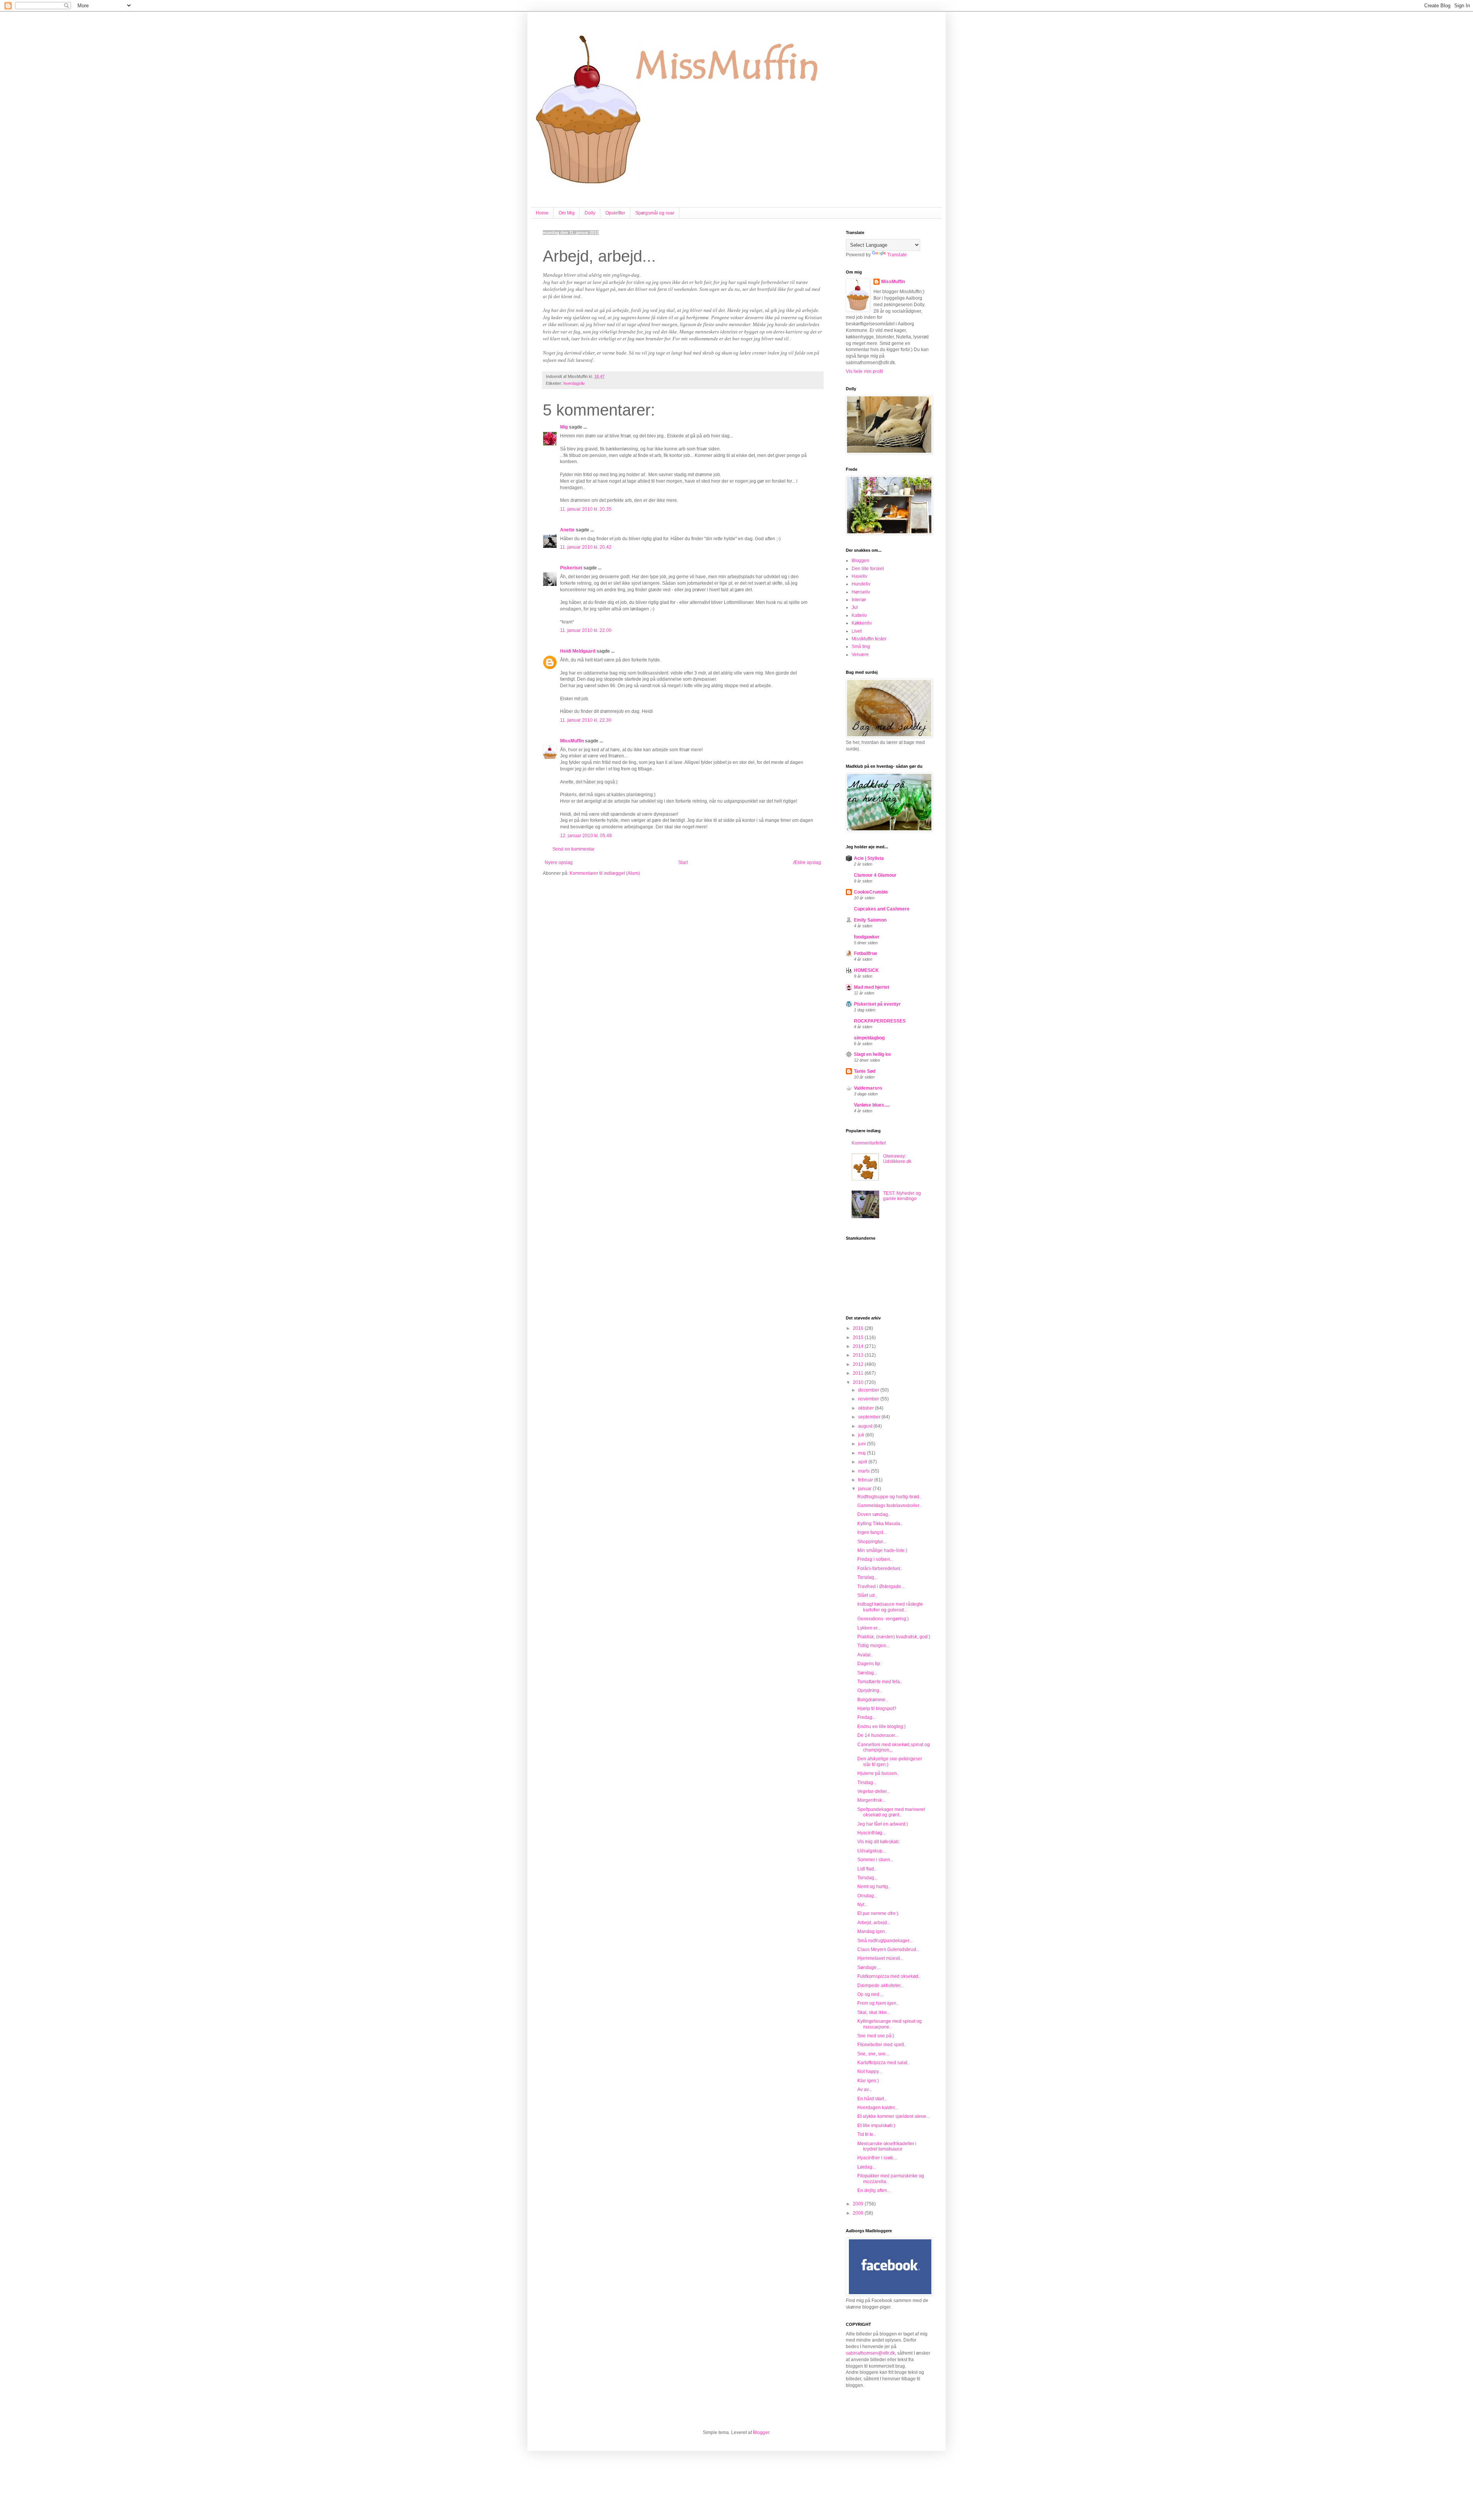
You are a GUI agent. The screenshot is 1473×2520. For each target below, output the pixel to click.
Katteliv (859, 615)
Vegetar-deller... (874, 1791)
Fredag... (867, 1717)
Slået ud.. (867, 1595)
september (870, 1417)
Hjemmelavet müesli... (880, 1958)
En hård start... (872, 2099)
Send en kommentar (573, 849)
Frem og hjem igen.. (878, 2003)
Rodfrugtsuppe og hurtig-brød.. (889, 1497)
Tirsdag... (867, 1783)
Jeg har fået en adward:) (883, 1824)
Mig (564, 427)
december (869, 1390)
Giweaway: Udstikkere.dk (897, 1159)
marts (864, 1471)
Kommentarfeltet (869, 1143)
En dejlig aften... (874, 2190)
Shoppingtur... (872, 1542)
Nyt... (863, 1905)
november (869, 1399)
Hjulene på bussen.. (878, 1773)
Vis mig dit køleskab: (879, 1842)
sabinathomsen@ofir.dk (870, 2353)
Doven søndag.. (874, 1514)
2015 (859, 1338)
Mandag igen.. (872, 1931)
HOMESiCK (866, 970)
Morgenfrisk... (871, 1800)
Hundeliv (861, 584)
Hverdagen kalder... (878, 2108)
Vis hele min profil (864, 371)
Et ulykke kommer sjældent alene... (894, 2116)
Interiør (859, 600)
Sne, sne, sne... (873, 2054)
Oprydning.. (869, 1690)
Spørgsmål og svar (655, 213)
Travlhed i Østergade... (881, 1587)
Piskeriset (571, 568)
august (866, 1426)
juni (863, 1444)
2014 (859, 1346)
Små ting (861, 646)
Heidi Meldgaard (578, 651)
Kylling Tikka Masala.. (880, 1524)
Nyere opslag (559, 863)
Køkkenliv (862, 623)
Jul (855, 607)
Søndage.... (869, 1968)
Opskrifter (615, 213)
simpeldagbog (869, 1038)
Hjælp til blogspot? (877, 1709)
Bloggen (860, 561)
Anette (567, 530)
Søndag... (867, 1673)
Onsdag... (867, 1896)
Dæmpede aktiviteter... (881, 1986)
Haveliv (859, 576)
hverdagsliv (574, 383)
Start (683, 863)
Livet (857, 631)
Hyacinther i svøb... (877, 2158)
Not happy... (870, 2071)
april (863, 1462)
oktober (867, 1408)
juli (862, 1435)
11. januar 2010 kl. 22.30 (586, 720)
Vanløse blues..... (872, 1105)
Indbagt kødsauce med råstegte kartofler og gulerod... (890, 1607)
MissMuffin (572, 741)
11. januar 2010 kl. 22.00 (586, 630)
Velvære (860, 655)
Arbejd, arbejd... (874, 1923)
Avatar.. (865, 1655)
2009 (859, 2204)
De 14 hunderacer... (878, 1735)
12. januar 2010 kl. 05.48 (586, 836)
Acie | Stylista (869, 858)
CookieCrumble (871, 892)
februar (866, 1480)
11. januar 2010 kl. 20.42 (586, 547)
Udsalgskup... (872, 1851)
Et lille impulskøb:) (876, 2126)
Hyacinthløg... (872, 1833)
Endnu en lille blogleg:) (881, 1727)
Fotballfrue (866, 953)
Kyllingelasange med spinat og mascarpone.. (890, 2024)
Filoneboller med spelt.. (882, 2045)
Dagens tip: (869, 1664)
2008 (859, 2213)
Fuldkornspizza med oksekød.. (889, 1976)
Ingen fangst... (872, 1532)
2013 (859, 1355)
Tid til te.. (867, 2134)
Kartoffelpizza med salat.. (883, 2063)
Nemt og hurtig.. (874, 1887)
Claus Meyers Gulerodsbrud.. (888, 1949)
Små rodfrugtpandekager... (885, 1941)
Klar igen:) (868, 2081)
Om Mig (567, 213)
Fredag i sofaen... (875, 1559)
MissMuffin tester (869, 639)
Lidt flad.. (867, 1869)
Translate (897, 255)
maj (863, 1453)
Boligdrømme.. (872, 1700)
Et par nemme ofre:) (878, 1913)
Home (542, 213)
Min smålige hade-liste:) (882, 1550)
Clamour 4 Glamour (875, 875)
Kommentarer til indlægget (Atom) (605, 873)
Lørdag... (867, 2167)
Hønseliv (861, 592)
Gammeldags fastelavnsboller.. (889, 1506)
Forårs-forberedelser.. (880, 1568)
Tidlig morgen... (873, 1646)
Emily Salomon (870, 920)
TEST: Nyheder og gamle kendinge (902, 1196)
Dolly (590, 213)
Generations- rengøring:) (883, 1619)
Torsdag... (867, 1577)
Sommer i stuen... (875, 1860)
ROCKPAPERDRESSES (880, 1021)
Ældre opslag (807, 863)
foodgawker (867, 937)
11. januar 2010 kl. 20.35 (586, 509)
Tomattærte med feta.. (880, 1682)
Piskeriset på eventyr (877, 1004)
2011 (859, 1373)
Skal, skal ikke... (874, 2012)
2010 (859, 1382)
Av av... (865, 2090)
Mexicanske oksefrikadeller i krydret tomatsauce (887, 2146)
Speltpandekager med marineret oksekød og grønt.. (891, 1812)
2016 (859, 1328)
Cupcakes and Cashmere (882, 909)
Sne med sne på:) (876, 2036)
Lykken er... (869, 1628)
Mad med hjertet (872, 987)
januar (865, 1489)
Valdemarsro (868, 1088)
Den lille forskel (868, 569)
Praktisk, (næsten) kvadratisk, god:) (894, 1637)
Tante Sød (865, 1071)
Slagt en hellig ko (872, 1054)
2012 (859, 1364)
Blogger (761, 2433)
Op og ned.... (871, 1994)
